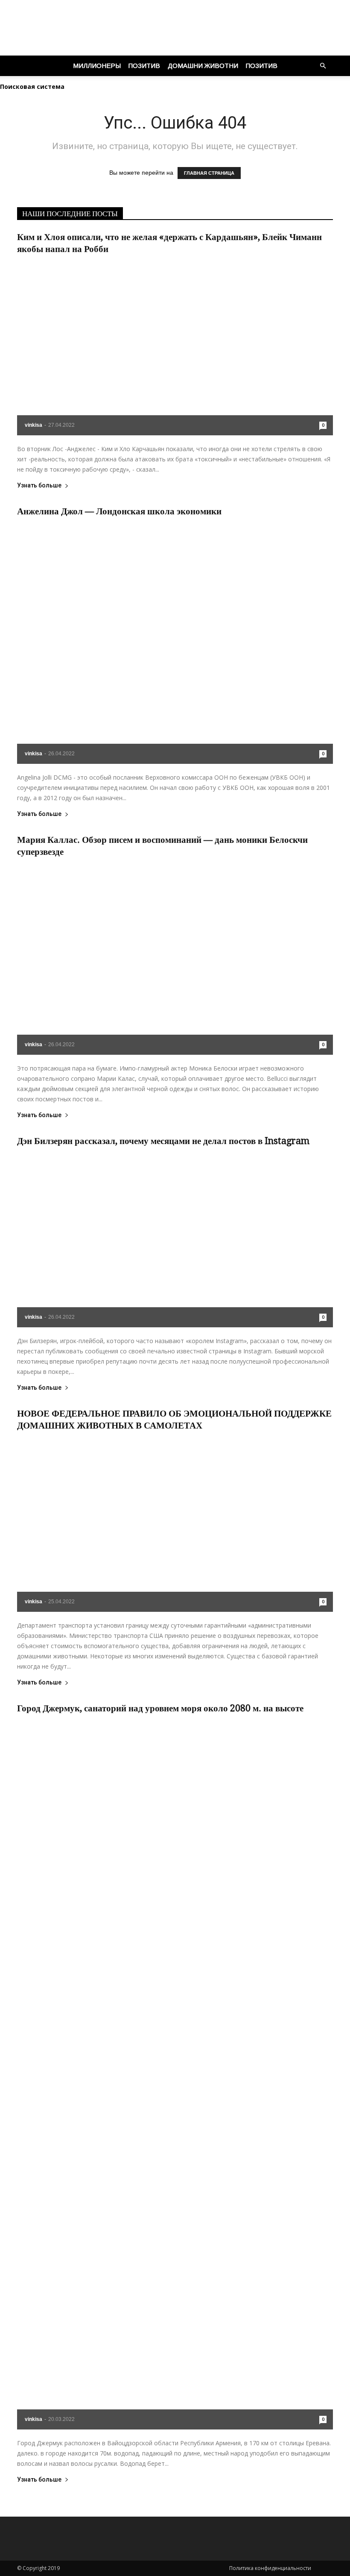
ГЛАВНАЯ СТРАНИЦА (209, 173)
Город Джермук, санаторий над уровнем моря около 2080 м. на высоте (160, 1708)
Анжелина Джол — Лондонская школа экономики (119, 511)
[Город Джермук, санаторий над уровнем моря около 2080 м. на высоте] (175, 2074)
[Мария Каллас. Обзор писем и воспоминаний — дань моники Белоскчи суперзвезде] (175, 959)
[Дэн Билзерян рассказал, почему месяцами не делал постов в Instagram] (175, 1240)
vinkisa (34, 425)
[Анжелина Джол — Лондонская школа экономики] (175, 643)
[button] (323, 66)
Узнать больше (39, 486)
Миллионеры (97, 66)
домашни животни (203, 66)
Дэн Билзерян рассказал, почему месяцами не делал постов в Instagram (163, 1141)
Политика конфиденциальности (271, 2568)
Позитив (144, 66)
